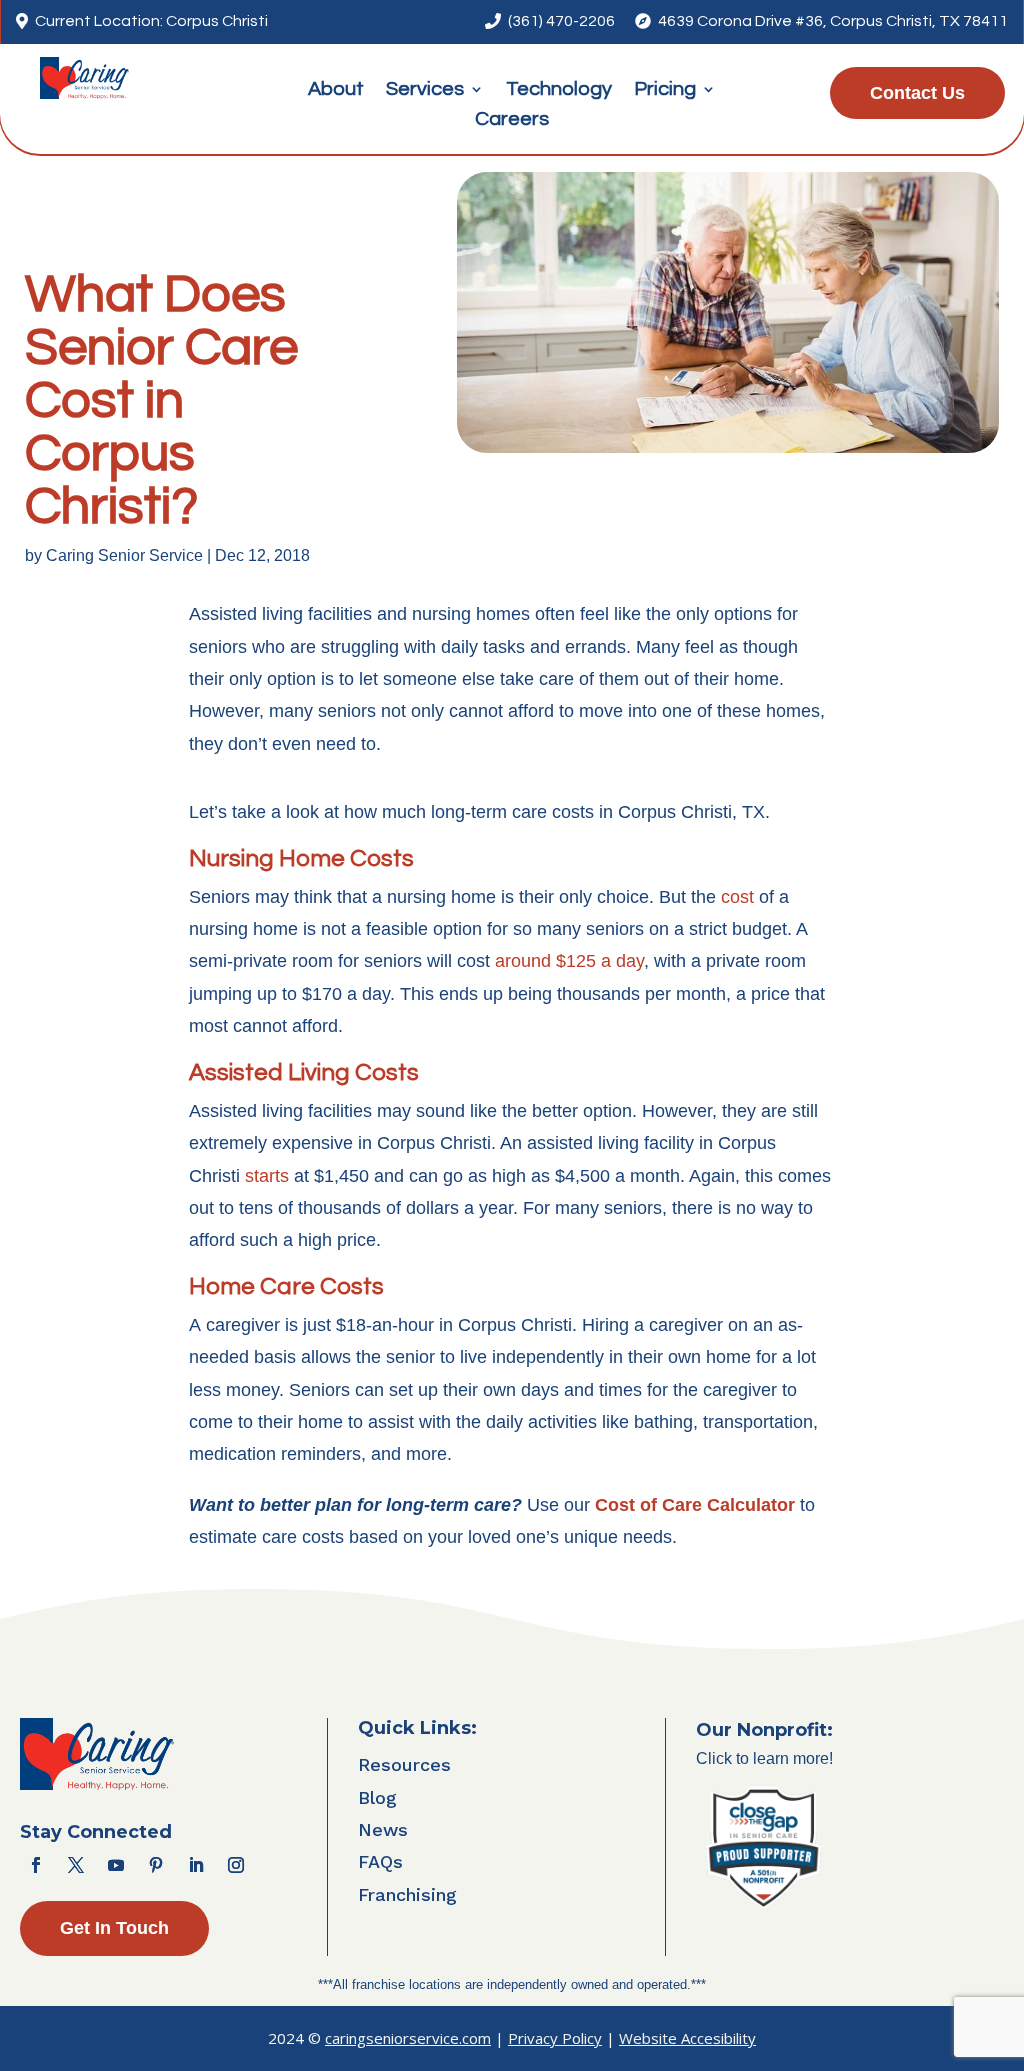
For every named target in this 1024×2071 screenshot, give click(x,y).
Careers (512, 120)
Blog (377, 1797)
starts (267, 1176)
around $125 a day (569, 961)
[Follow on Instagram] (236, 1865)
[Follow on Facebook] (36, 1865)
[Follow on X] (76, 1865)
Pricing (665, 90)
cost (737, 897)
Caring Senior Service (124, 555)
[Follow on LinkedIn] (196, 1865)
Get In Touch (114, 1928)
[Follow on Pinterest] (156, 1865)
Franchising (407, 1894)
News (383, 1829)
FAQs (380, 1861)
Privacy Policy (555, 2038)
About (336, 90)
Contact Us (917, 93)
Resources (404, 1764)
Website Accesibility (687, 2038)
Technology (559, 90)
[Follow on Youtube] (116, 1865)
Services (425, 90)
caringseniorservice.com (408, 2038)
